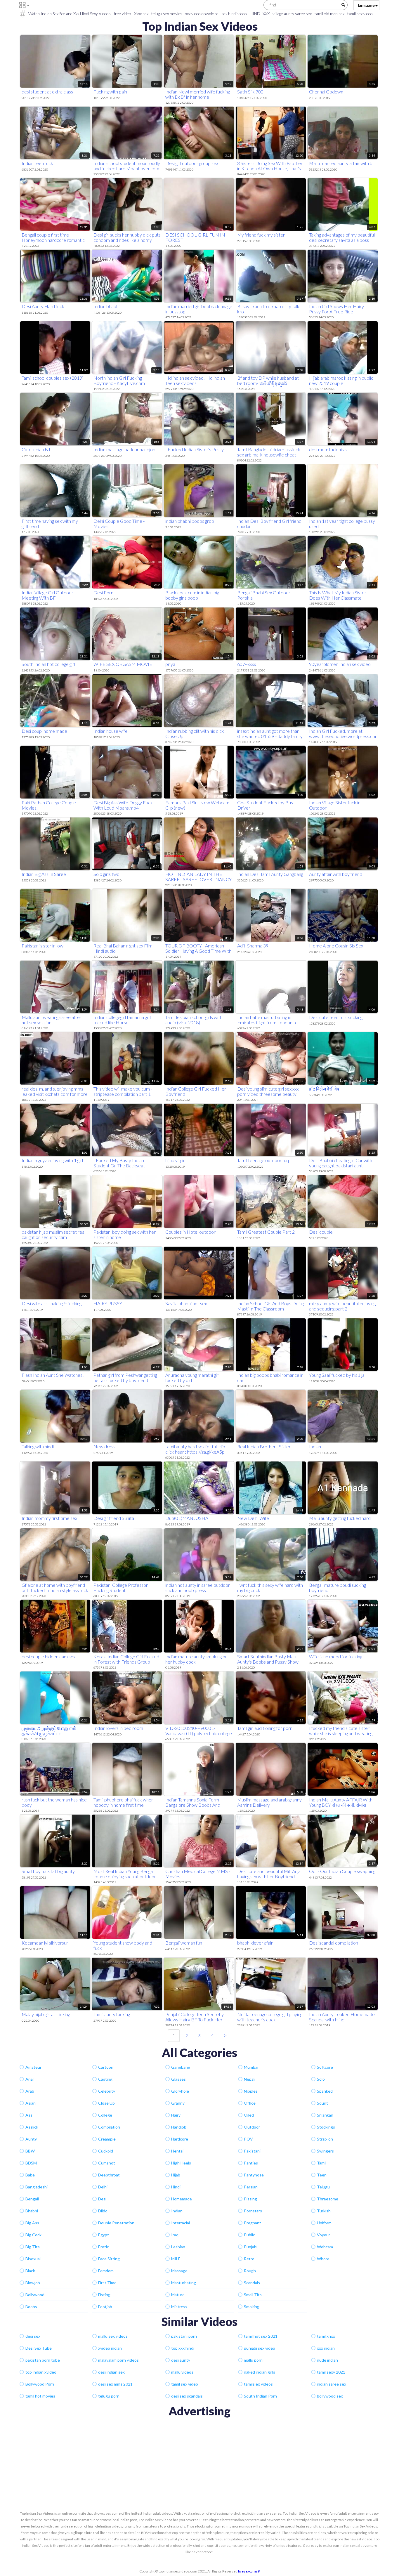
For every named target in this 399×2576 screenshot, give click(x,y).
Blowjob (33, 2283)
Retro (249, 2259)
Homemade (182, 2199)
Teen (322, 2175)
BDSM (31, 2163)
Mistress (179, 2307)
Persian (251, 2187)
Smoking (252, 2307)
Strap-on (325, 2139)
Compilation (109, 2127)
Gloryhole (180, 2091)
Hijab (176, 2175)
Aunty (31, 2139)
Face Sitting (109, 2259)
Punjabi (251, 2247)
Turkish (324, 2211)
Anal (30, 2079)
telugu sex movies (167, 14)
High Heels (181, 2163)
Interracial (181, 2223)
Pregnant (253, 2223)
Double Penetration (116, 2223)
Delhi (103, 2187)
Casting (105, 2079)
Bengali (32, 2199)
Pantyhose (254, 2175)
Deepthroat (109, 2175)
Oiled (249, 2115)
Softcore (325, 2067)
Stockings (326, 2127)
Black (30, 2271)
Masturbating (184, 2283)
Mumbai (251, 2067)
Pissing (250, 2199)
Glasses (178, 2079)
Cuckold (106, 2151)
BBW (30, 2151)
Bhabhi (32, 2211)
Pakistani (252, 2151)
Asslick (32, 2127)
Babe (30, 2175)
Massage (179, 2271)
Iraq (175, 2235)
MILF (176, 2259)
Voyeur (323, 2235)
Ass (29, 2115)
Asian (31, 2103)
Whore (323, 2259)
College (105, 2115)
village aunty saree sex (292, 14)
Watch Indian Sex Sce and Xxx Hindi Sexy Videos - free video (80, 14)
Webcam (325, 2247)
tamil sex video (360, 14)
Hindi (176, 2187)
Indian (177, 2211)
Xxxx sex (141, 14)
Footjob (105, 2307)
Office (250, 2103)
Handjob (179, 2127)
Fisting (104, 2295)
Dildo (103, 2211)
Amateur (33, 2067)
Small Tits (253, 2295)
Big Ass (32, 2223)
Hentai (177, 2151)
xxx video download (202, 14)
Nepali (250, 2079)
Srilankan (325, 2115)
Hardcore (180, 2139)
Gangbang (181, 2067)
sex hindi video (234, 14)
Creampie (107, 2139)
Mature (178, 2295)
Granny (178, 2103)
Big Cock (33, 2235)
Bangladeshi (37, 2187)
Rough (250, 2271)
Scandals (252, 2283)
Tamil (322, 2163)
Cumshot (107, 2163)
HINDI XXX (260, 14)
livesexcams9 (249, 2571)
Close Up (106, 2103)
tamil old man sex (329, 14)
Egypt (104, 2235)
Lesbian (178, 2247)
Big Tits (33, 2247)
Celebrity (107, 2091)
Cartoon (106, 2067)
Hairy (176, 2115)
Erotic (104, 2247)
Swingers (325, 2151)
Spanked (325, 2091)
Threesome (328, 2199)
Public (249, 2235)
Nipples (251, 2091)
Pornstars (253, 2211)
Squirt (322, 2103)
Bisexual (33, 2259)
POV (248, 2139)
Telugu (323, 2187)
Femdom (106, 2271)
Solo (321, 2079)
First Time (107, 2283)
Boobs (31, 2307)
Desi (102, 2199)
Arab (30, 2091)
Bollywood (35, 2295)
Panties (251, 2163)
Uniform (324, 2223)
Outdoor (252, 2127)
